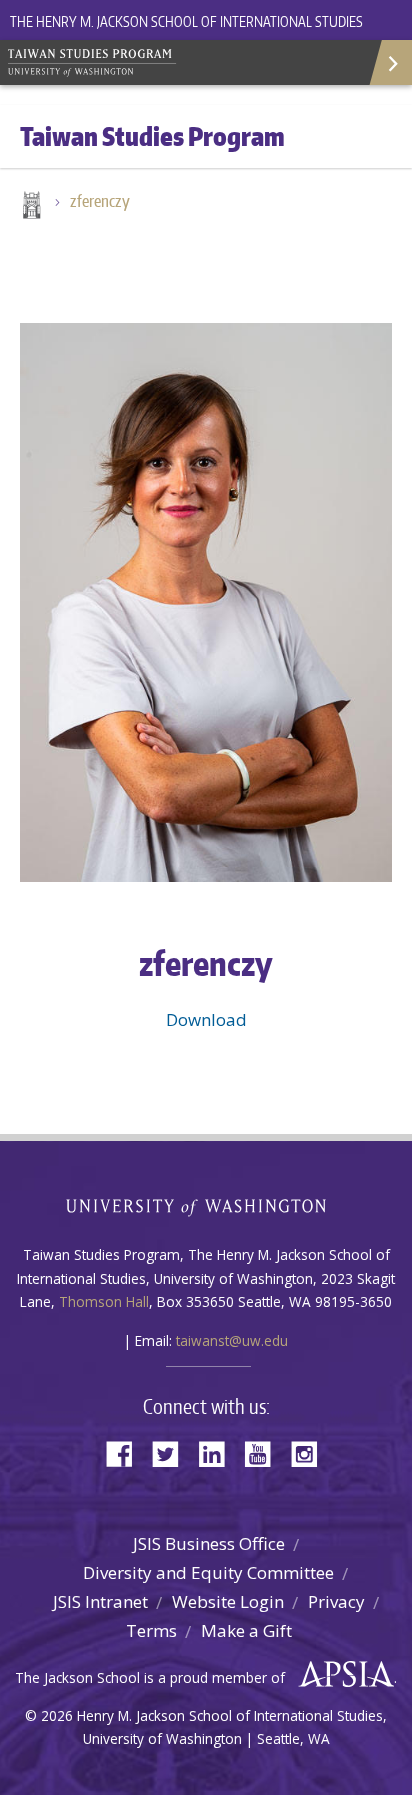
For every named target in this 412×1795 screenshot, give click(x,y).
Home (30, 207)
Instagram (311, 1452)
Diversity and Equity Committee (208, 1572)
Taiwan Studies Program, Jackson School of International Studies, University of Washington (150, 60)
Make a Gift (246, 1630)
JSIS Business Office (209, 1543)
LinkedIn (219, 1452)
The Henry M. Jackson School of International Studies (186, 21)
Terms (151, 1630)
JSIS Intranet (100, 1601)
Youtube (265, 1452)
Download (206, 1019)
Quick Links (389, 62)
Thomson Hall (104, 1301)
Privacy (336, 1601)
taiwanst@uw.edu (232, 1340)
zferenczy (100, 201)
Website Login (228, 1601)
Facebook (127, 1452)
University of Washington (206, 1205)
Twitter (173, 1452)
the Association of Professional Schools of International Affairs (341, 1675)
